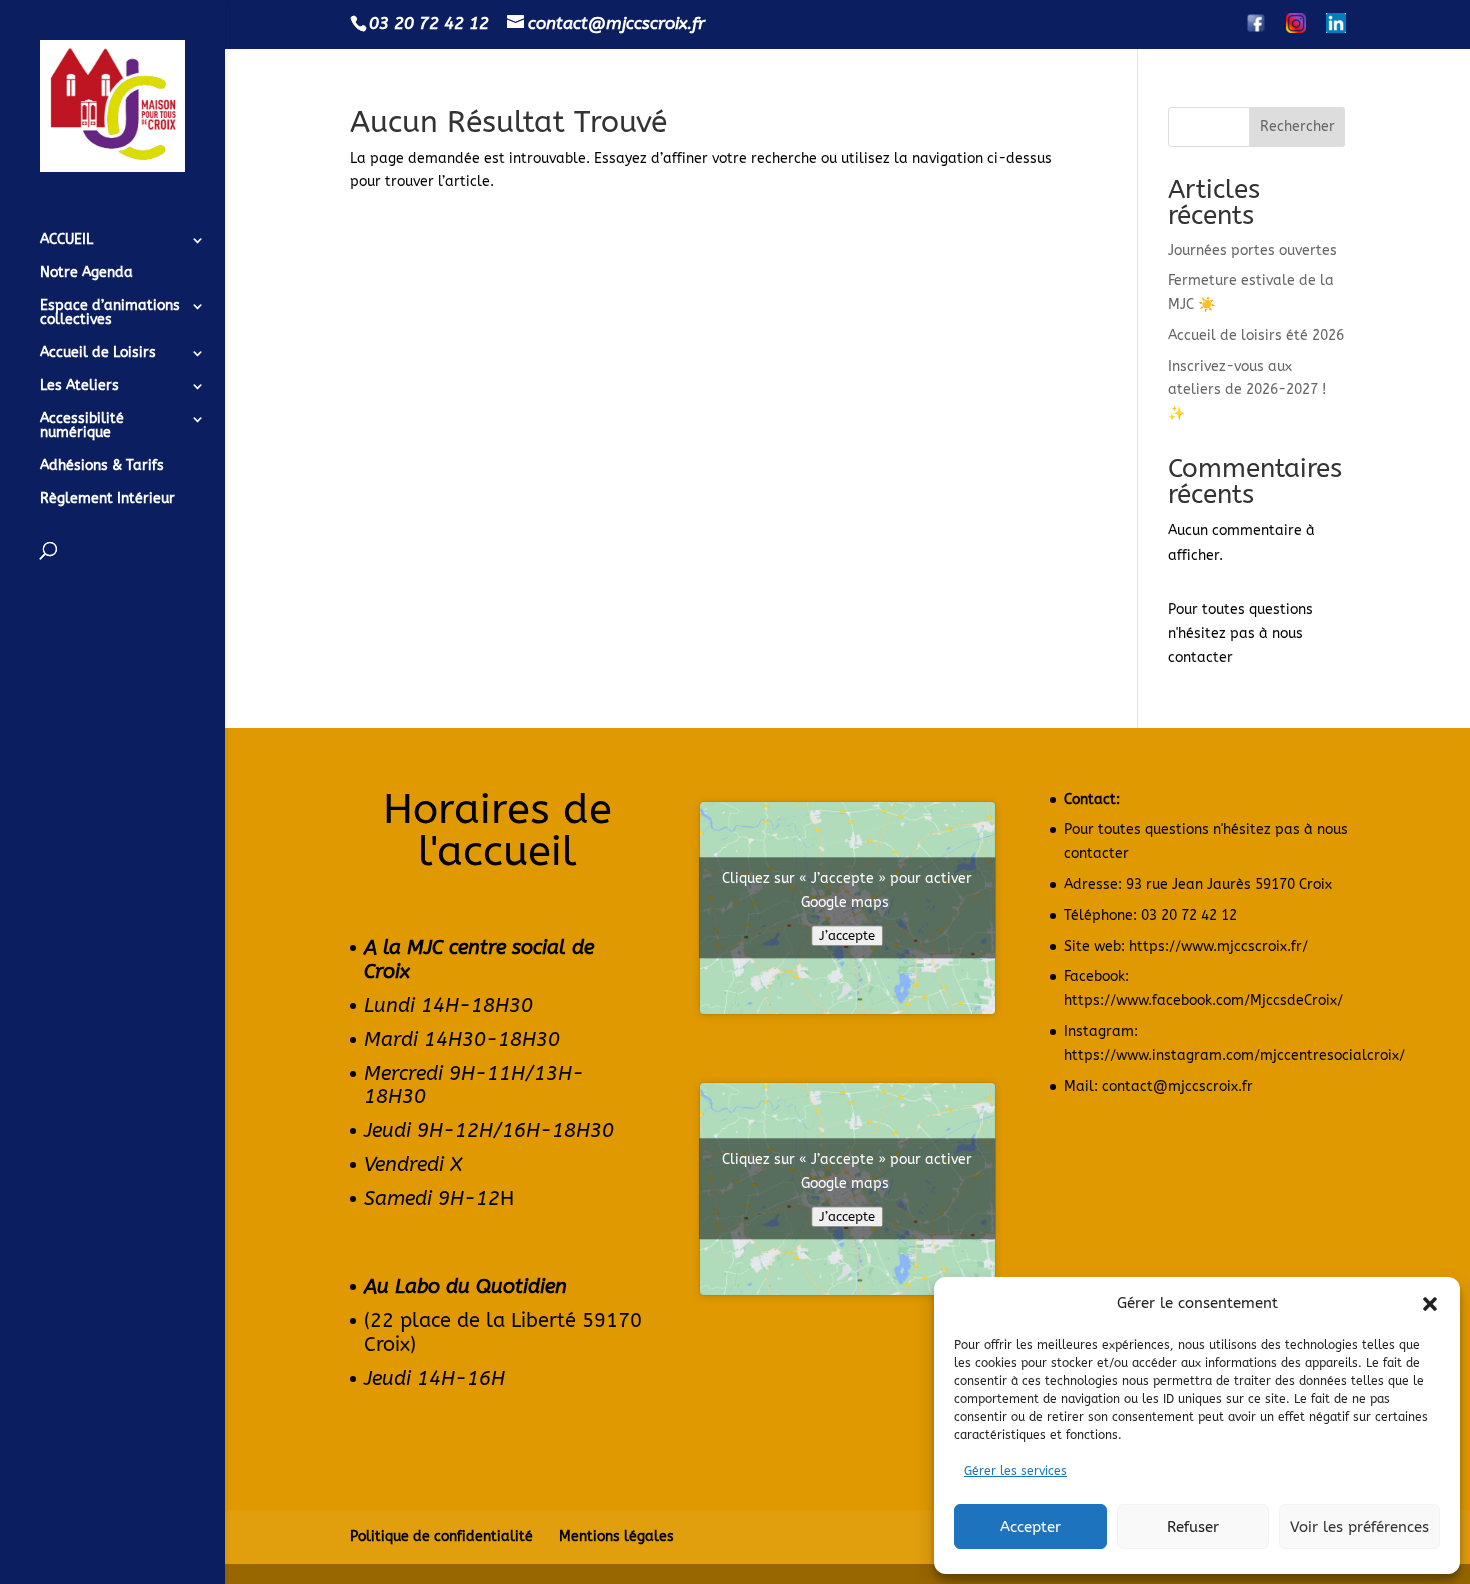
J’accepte (847, 936)
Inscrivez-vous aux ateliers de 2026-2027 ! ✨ (1247, 390)
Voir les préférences (1359, 1527)
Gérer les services (1015, 1471)
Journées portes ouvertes (1252, 250)
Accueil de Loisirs (98, 353)
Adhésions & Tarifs (102, 466)
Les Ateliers (79, 386)
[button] (1430, 1304)
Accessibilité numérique (82, 426)
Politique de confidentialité (441, 1536)
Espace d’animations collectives (110, 313)
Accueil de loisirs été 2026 (1256, 335)
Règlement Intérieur (107, 499)
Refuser (1193, 1527)
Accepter (1030, 1527)
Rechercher (1297, 126)
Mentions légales (616, 1536)
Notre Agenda (86, 273)
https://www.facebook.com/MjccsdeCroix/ (1203, 1000)
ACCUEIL (66, 240)
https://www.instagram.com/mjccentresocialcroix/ (1234, 1055)
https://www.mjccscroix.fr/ (1218, 946)
